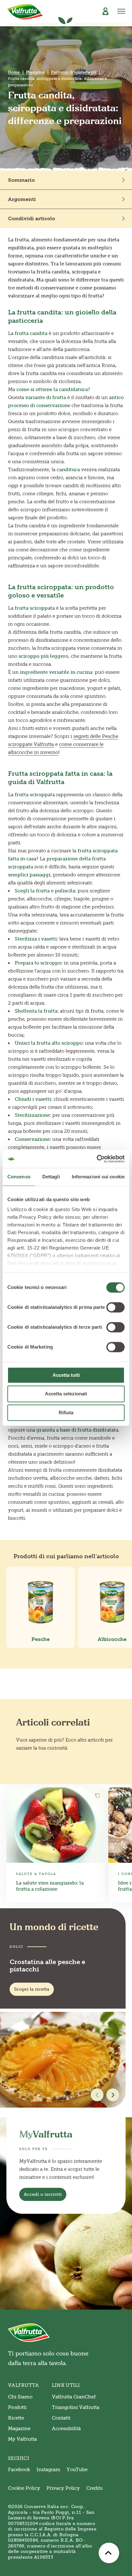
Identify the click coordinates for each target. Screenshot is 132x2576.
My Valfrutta (22, 2439)
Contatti (61, 2418)
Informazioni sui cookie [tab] (98, 1177)
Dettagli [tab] (51, 1177)
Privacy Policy (63, 2488)
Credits (94, 2488)
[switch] (116, 1307)
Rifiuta (66, 1413)
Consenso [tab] (19, 1177)
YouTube (77, 2470)
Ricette (16, 2418)
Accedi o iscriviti (43, 2194)
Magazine (35, 72)
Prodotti (17, 2407)
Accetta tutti (66, 1375)
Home (14, 72)
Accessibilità (66, 2429)
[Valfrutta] (25, 12)
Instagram (48, 2470)
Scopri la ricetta (32, 1989)
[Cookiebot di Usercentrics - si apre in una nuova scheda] (97, 1159)
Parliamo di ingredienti (74, 72)
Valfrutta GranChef (74, 2397)
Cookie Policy (24, 2488)
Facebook (19, 2470)
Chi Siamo (20, 2397)
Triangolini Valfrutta (76, 2407)
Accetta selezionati (66, 1394)
